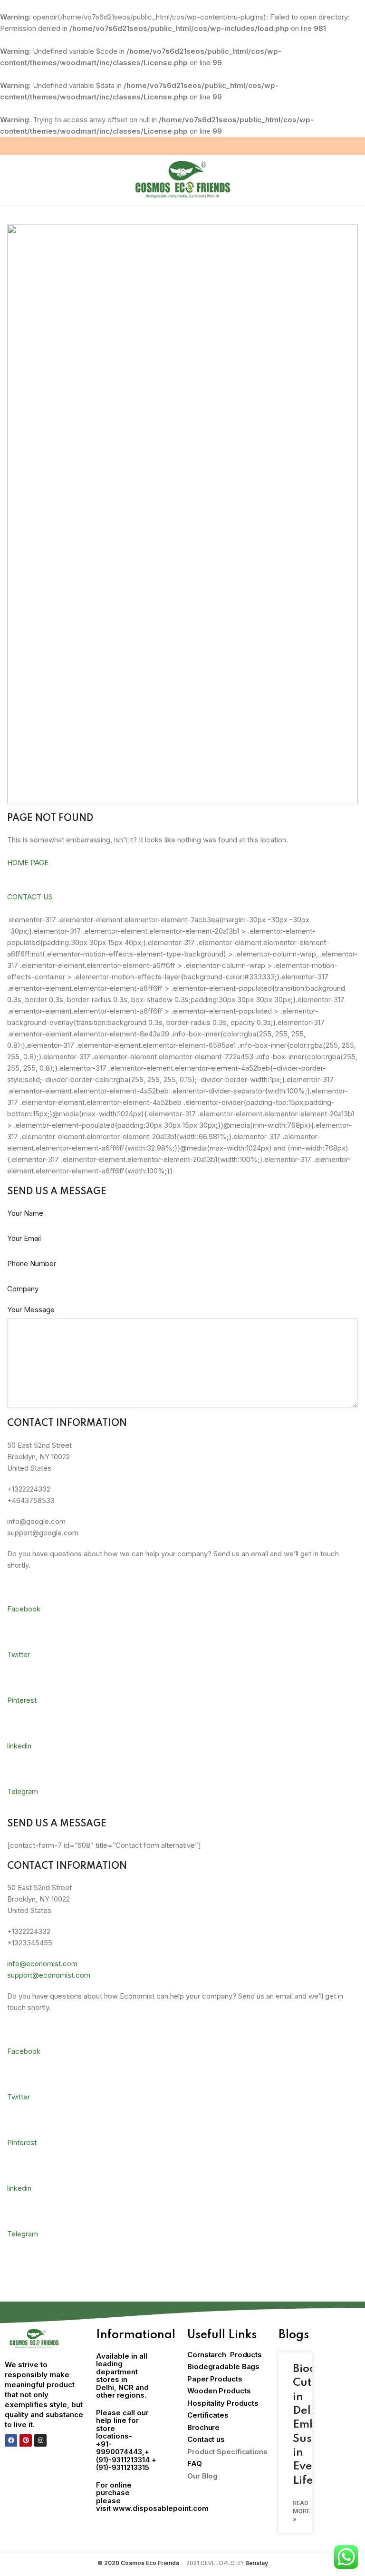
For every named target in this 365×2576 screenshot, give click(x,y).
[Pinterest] (26, 2440)
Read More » (301, 2511)
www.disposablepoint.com (161, 2508)
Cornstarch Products (225, 2355)
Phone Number (32, 1264)
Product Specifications (227, 2452)
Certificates (208, 2415)
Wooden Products (219, 2391)
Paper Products (215, 2379)
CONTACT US (30, 897)
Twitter (19, 1654)
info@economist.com (42, 1964)
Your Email (24, 1238)
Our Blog (202, 2476)
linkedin (19, 1746)
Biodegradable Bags (223, 2366)
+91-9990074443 (119, 2448)
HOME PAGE (28, 863)
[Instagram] (40, 2440)
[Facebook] (11, 2440)
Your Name (25, 1213)
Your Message (31, 1310)
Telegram (23, 1791)
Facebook (24, 1609)
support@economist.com (49, 1975)
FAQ (195, 2464)
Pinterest (22, 1700)
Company (23, 1289)
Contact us (206, 2439)
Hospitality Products (223, 2403)
